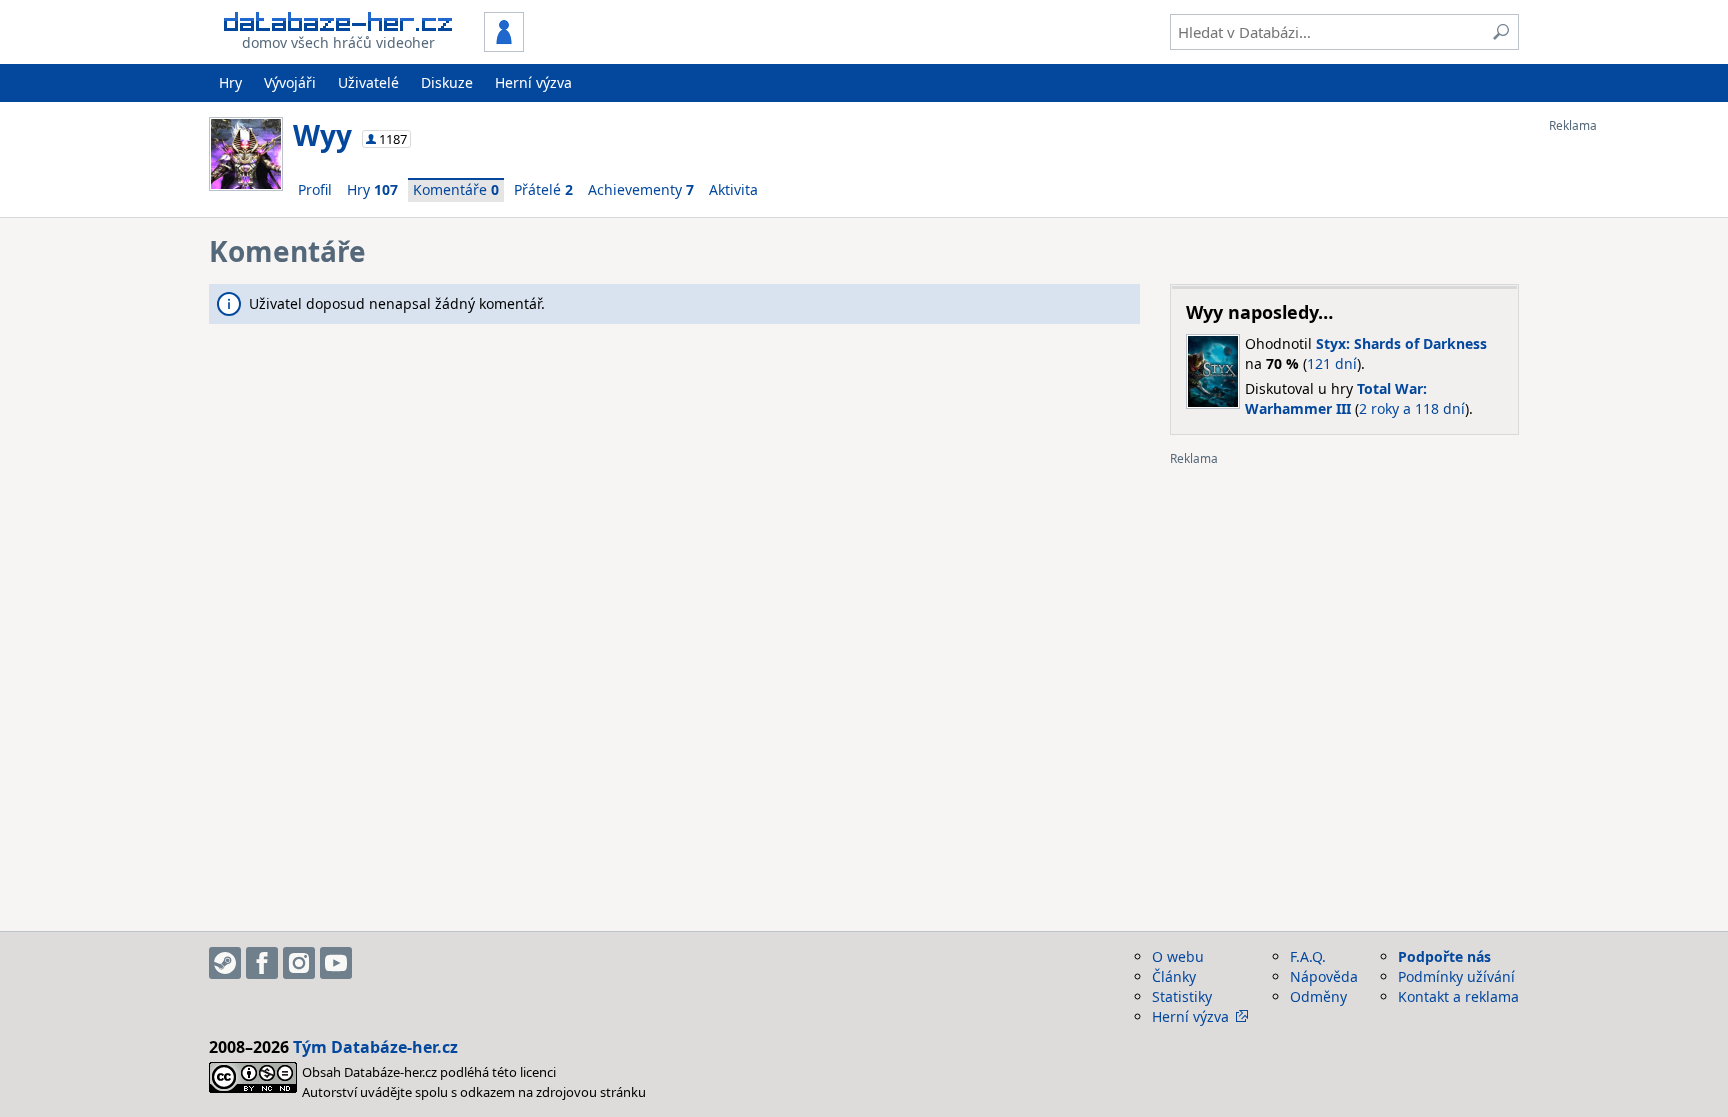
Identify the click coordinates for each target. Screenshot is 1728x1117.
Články (1174, 976)
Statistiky (1182, 996)
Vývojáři (290, 82)
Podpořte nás (1444, 956)
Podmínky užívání (1456, 976)
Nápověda (1324, 976)
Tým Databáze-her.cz (375, 1047)
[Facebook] (262, 963)
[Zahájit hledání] (1501, 32)
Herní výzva (533, 82)
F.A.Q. (1308, 956)
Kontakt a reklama (1458, 996)
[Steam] (225, 963)
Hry (230, 82)
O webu (1178, 956)
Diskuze (447, 82)
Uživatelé (368, 82)
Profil (315, 189)
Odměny (1318, 996)
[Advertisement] (1629, 433)
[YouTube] (336, 963)
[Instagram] (299, 963)
